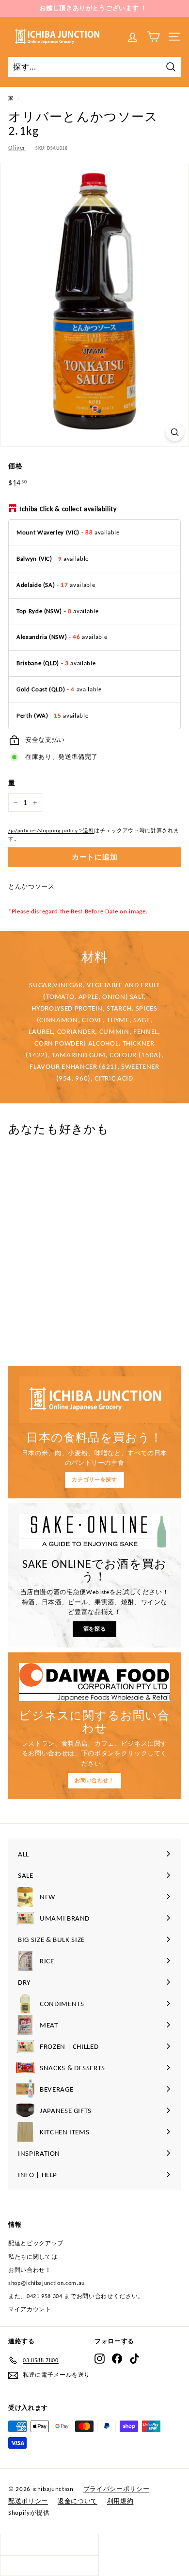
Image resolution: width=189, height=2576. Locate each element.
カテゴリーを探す (94, 1480)
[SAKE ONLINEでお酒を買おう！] (94, 1532)
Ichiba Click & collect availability (68, 509)
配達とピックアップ (36, 2243)
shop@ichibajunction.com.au (47, 2283)
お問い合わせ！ (94, 1780)
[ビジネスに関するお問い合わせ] (94, 1682)
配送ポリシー (28, 2501)
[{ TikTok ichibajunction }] (134, 2359)
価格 (15, 466)
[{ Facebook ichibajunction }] (117, 2359)
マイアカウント (30, 2309)
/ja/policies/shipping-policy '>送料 (51, 830)
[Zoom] (175, 432)
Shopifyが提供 (29, 2513)
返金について (78, 2501)
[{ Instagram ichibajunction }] (100, 2359)
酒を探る (95, 1629)
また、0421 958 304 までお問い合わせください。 (76, 2296)
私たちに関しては (33, 2257)
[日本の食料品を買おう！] (94, 1400)
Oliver (17, 147)
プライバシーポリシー (117, 2489)
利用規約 (120, 2501)
